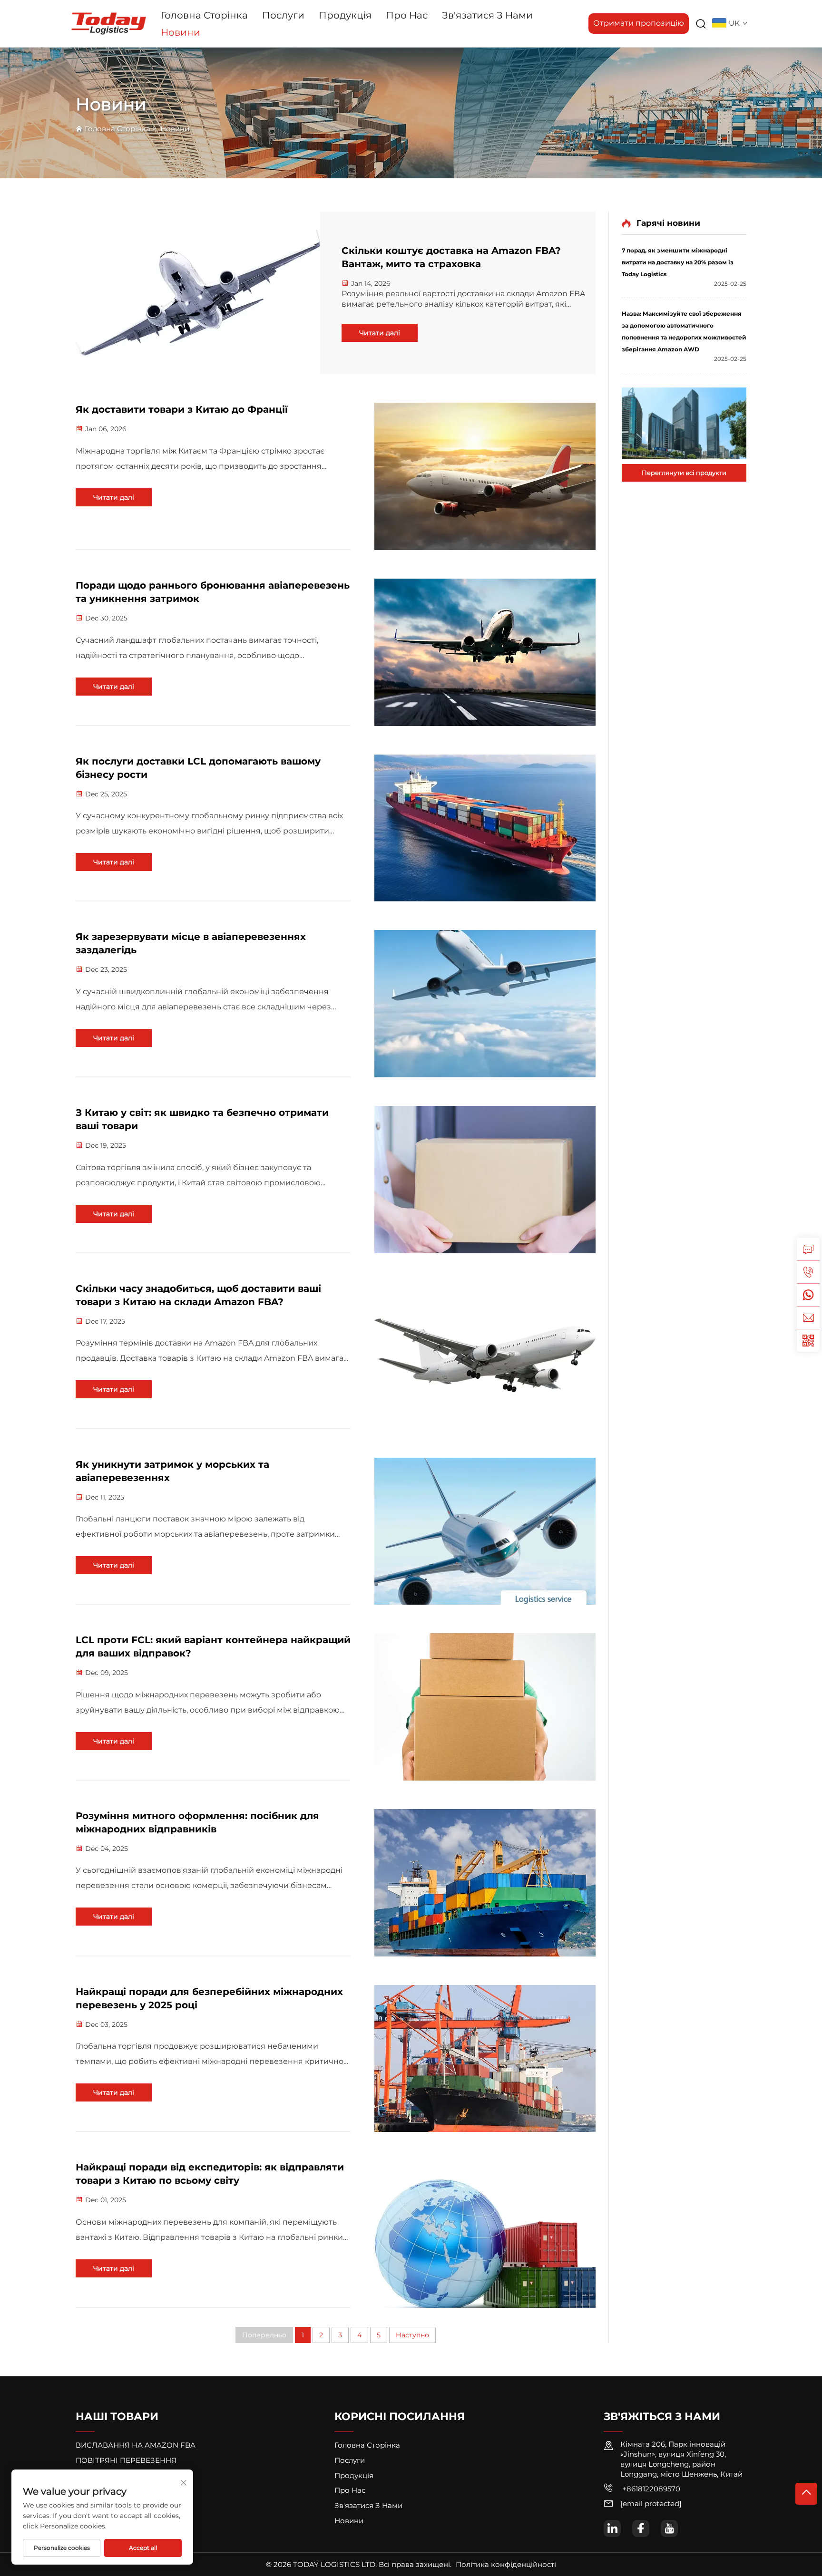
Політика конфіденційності (506, 2564)
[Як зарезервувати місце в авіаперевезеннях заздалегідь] (485, 1004)
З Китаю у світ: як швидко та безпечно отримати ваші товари (202, 1119)
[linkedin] (612, 2528)
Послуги (283, 15)
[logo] (109, 23)
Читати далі (380, 333)
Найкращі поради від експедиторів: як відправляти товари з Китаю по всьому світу (210, 2174)
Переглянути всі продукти (684, 473)
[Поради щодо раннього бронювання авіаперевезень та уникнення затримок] (485, 652)
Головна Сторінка (204, 15)
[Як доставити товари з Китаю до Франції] (485, 476)
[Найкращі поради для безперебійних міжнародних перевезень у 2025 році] (485, 2059)
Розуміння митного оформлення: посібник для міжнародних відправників (197, 1822)
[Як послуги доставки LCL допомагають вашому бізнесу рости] (485, 828)
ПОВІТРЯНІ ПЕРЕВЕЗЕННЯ (126, 2460)
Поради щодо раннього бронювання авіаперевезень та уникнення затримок (213, 592)
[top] (806, 2494)
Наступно (412, 2335)
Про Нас (407, 15)
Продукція (345, 15)
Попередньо (264, 2335)
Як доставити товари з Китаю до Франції (182, 409)
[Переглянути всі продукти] (684, 423)
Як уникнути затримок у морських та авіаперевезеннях (172, 1471)
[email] (808, 1317)
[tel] (808, 1272)
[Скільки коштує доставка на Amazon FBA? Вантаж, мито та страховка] (198, 293)
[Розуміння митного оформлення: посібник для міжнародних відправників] (485, 1883)
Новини (181, 32)
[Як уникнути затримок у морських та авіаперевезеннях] (485, 1531)
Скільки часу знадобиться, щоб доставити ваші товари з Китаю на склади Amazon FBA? (198, 1295)
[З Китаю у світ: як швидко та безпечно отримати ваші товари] (485, 1180)
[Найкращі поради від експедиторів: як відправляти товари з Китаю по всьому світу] (485, 2234)
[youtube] (669, 2528)
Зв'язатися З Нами (487, 15)
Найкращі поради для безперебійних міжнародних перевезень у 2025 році (209, 1998)
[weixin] (808, 1340)
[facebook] (641, 2528)
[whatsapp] (808, 1295)
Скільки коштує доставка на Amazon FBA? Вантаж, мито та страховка (451, 257)
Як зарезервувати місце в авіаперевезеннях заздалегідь (191, 943)
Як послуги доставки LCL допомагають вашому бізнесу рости (198, 768)
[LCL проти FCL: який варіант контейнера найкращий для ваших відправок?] (485, 1707)
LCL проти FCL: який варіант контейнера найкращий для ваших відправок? (213, 1646)
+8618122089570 (650, 2489)
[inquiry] (808, 1249)
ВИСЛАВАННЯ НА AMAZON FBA (136, 2445)
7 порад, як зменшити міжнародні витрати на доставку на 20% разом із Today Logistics (678, 262)
